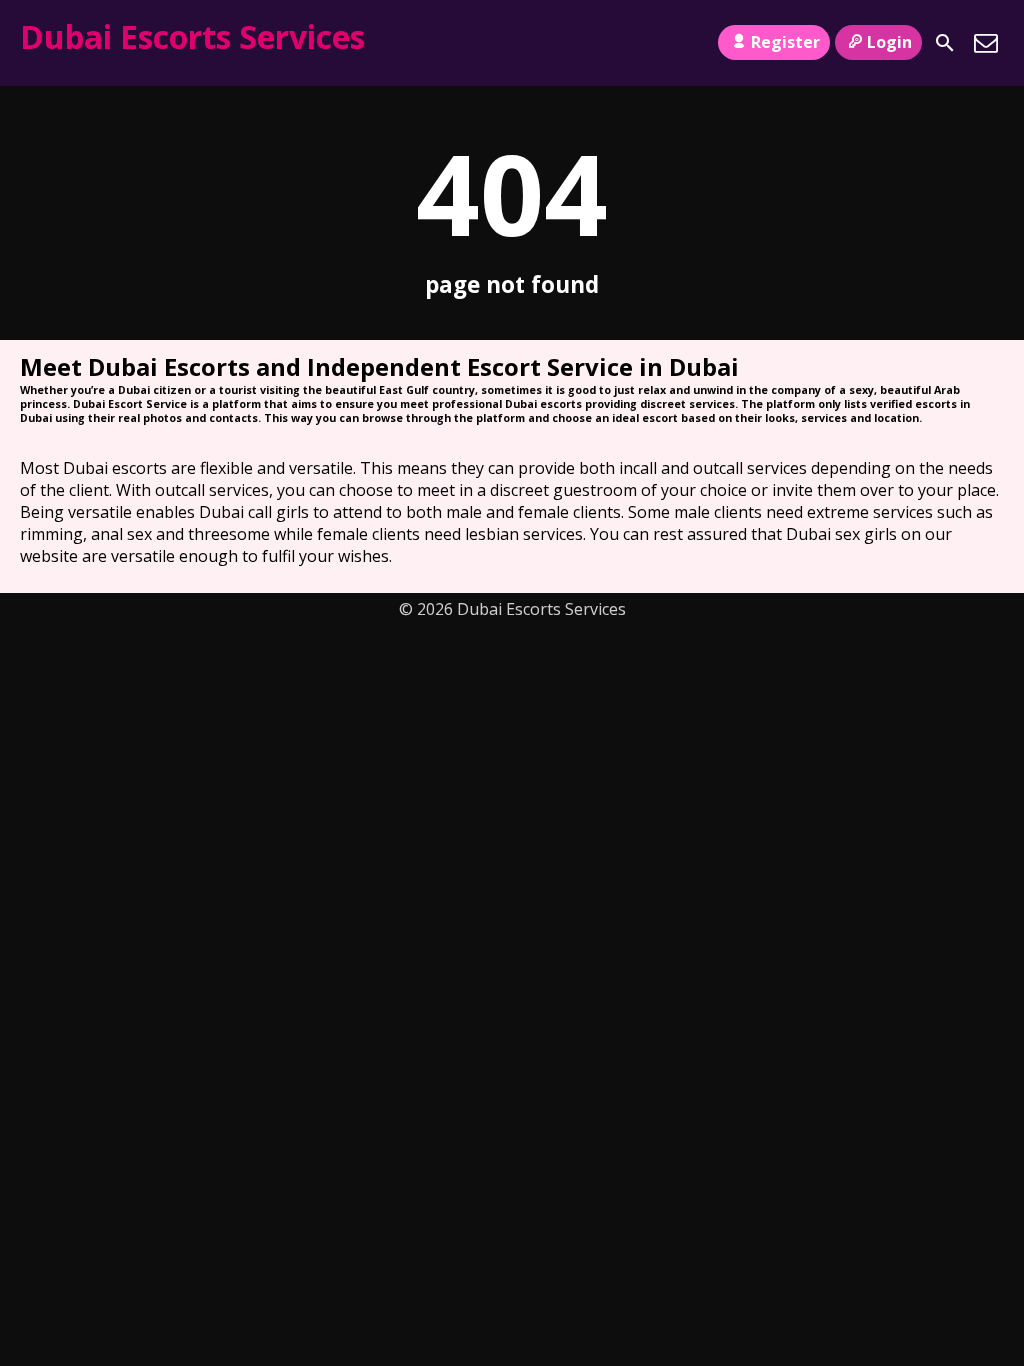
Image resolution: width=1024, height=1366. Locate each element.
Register (785, 42)
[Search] (945, 43)
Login (889, 42)
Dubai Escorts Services (192, 36)
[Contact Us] (986, 43)
